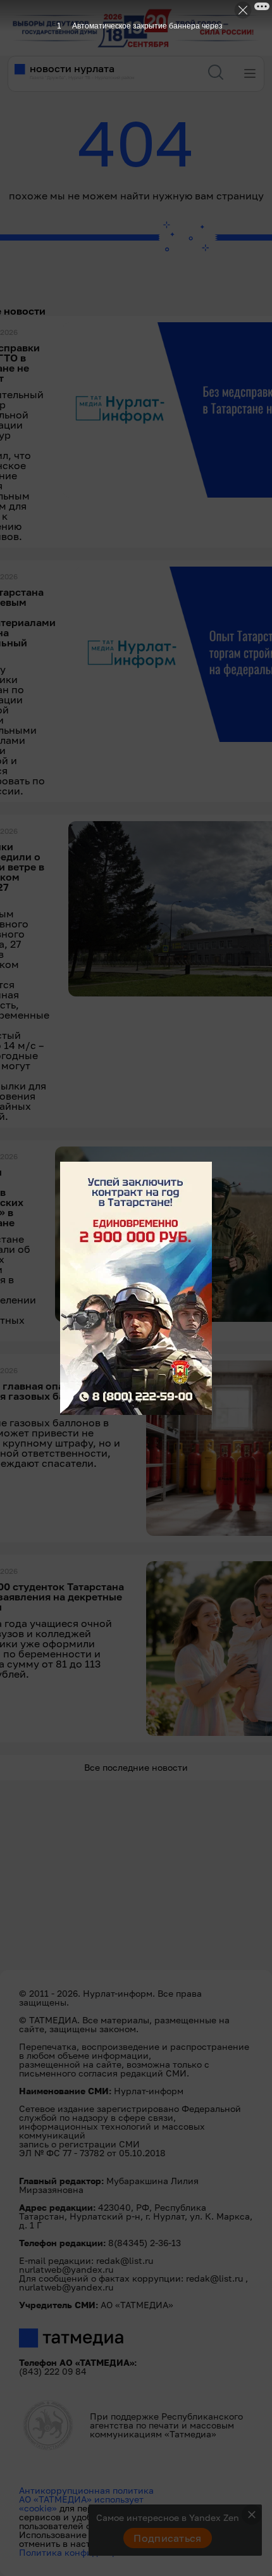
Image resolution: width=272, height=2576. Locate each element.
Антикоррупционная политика (86, 2490)
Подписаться (168, 2538)
